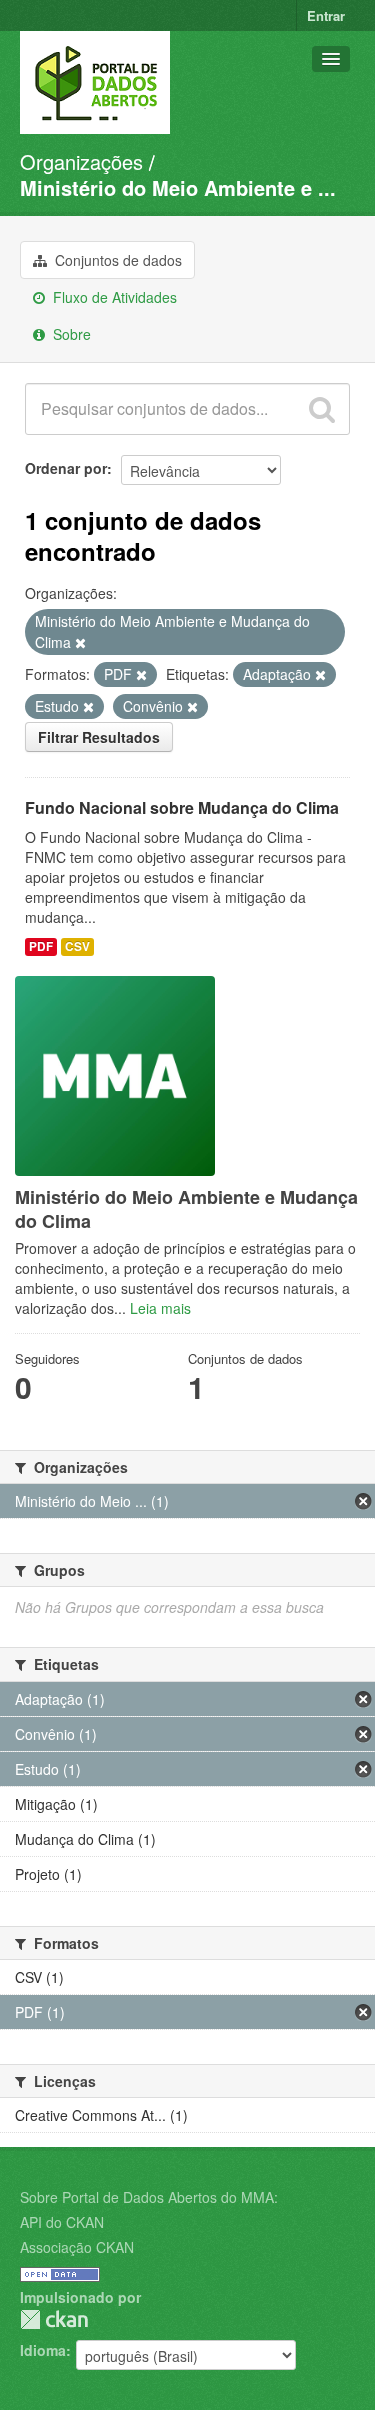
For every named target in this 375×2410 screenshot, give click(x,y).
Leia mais (160, 1308)
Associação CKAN (77, 2247)
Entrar (326, 15)
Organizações (81, 161)
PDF (41, 946)
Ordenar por (66, 468)
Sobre (70, 334)
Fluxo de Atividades (113, 297)
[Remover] (80, 643)
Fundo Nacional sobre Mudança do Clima (182, 807)
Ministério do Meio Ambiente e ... (178, 187)
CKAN (54, 2319)
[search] (322, 409)
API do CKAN (62, 2222)
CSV (77, 946)
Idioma (43, 2350)
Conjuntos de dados (116, 260)
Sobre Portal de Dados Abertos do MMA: (149, 2197)
